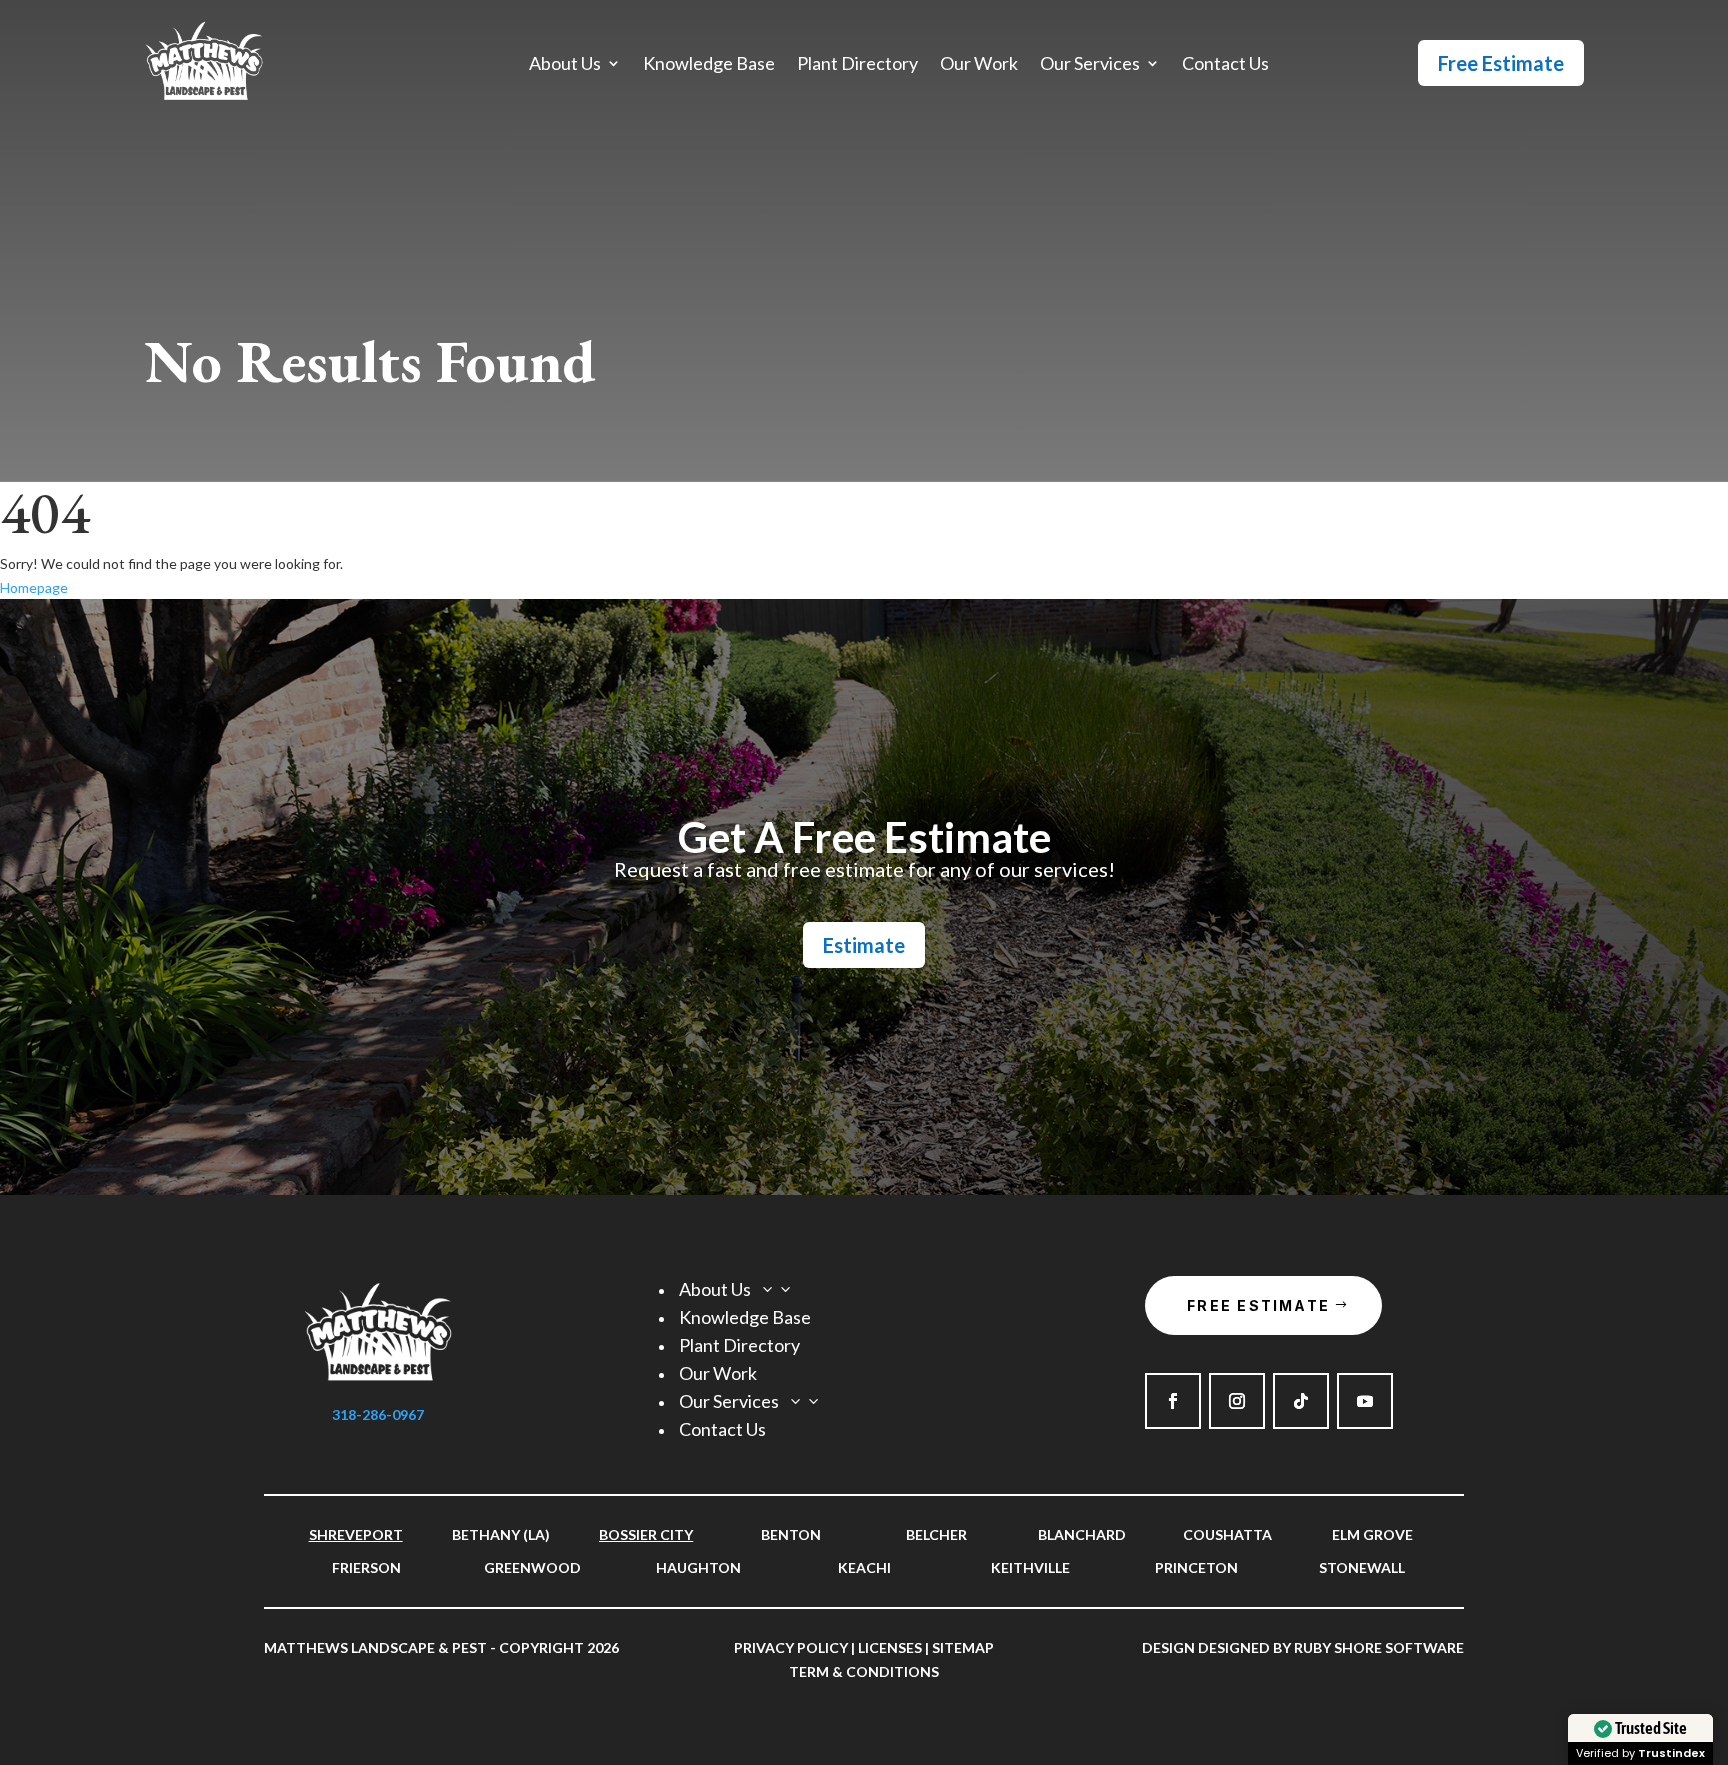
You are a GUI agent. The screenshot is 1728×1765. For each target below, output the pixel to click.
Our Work (979, 65)
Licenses (890, 1647)
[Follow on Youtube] (1365, 1401)
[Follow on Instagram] (1237, 1401)
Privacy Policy (791, 1647)
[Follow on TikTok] (1301, 1401)
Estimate (864, 945)
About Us (565, 65)
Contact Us (1225, 65)
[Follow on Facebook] (1173, 1401)
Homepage (34, 587)
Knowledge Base (709, 65)
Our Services (1090, 65)
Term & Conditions (864, 1671)
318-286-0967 (378, 1414)
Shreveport (356, 1534)
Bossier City (646, 1534)
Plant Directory (857, 65)
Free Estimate (1501, 63)
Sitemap (963, 1647)
